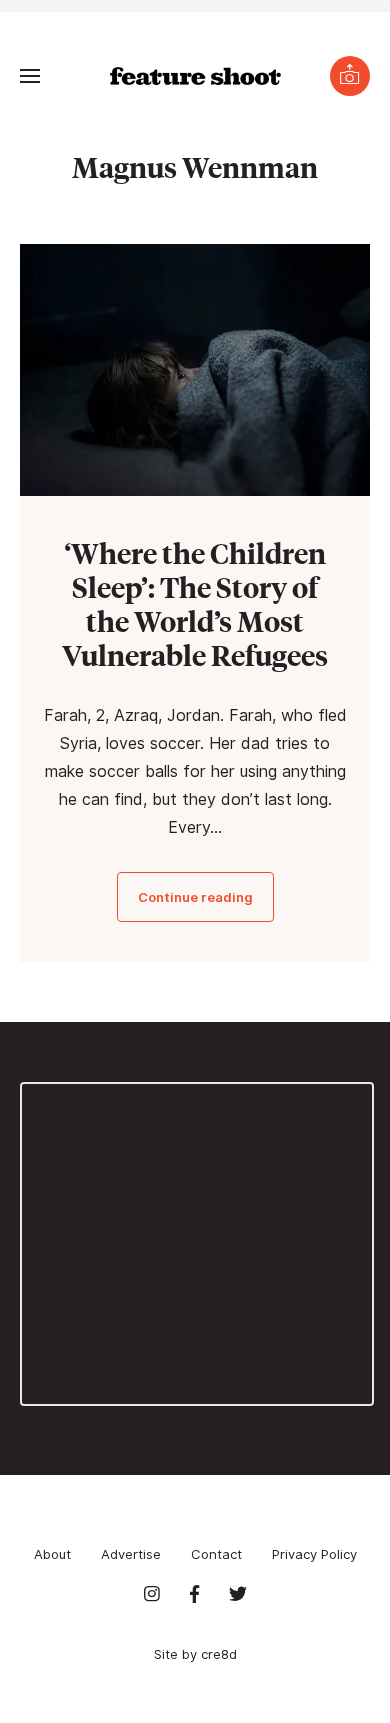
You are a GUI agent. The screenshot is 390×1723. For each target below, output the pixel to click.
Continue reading (195, 897)
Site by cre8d (195, 1654)
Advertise (131, 1554)
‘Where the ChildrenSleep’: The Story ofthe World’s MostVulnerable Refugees (195, 603)
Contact (216, 1554)
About (52, 1554)
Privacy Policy (314, 1554)
